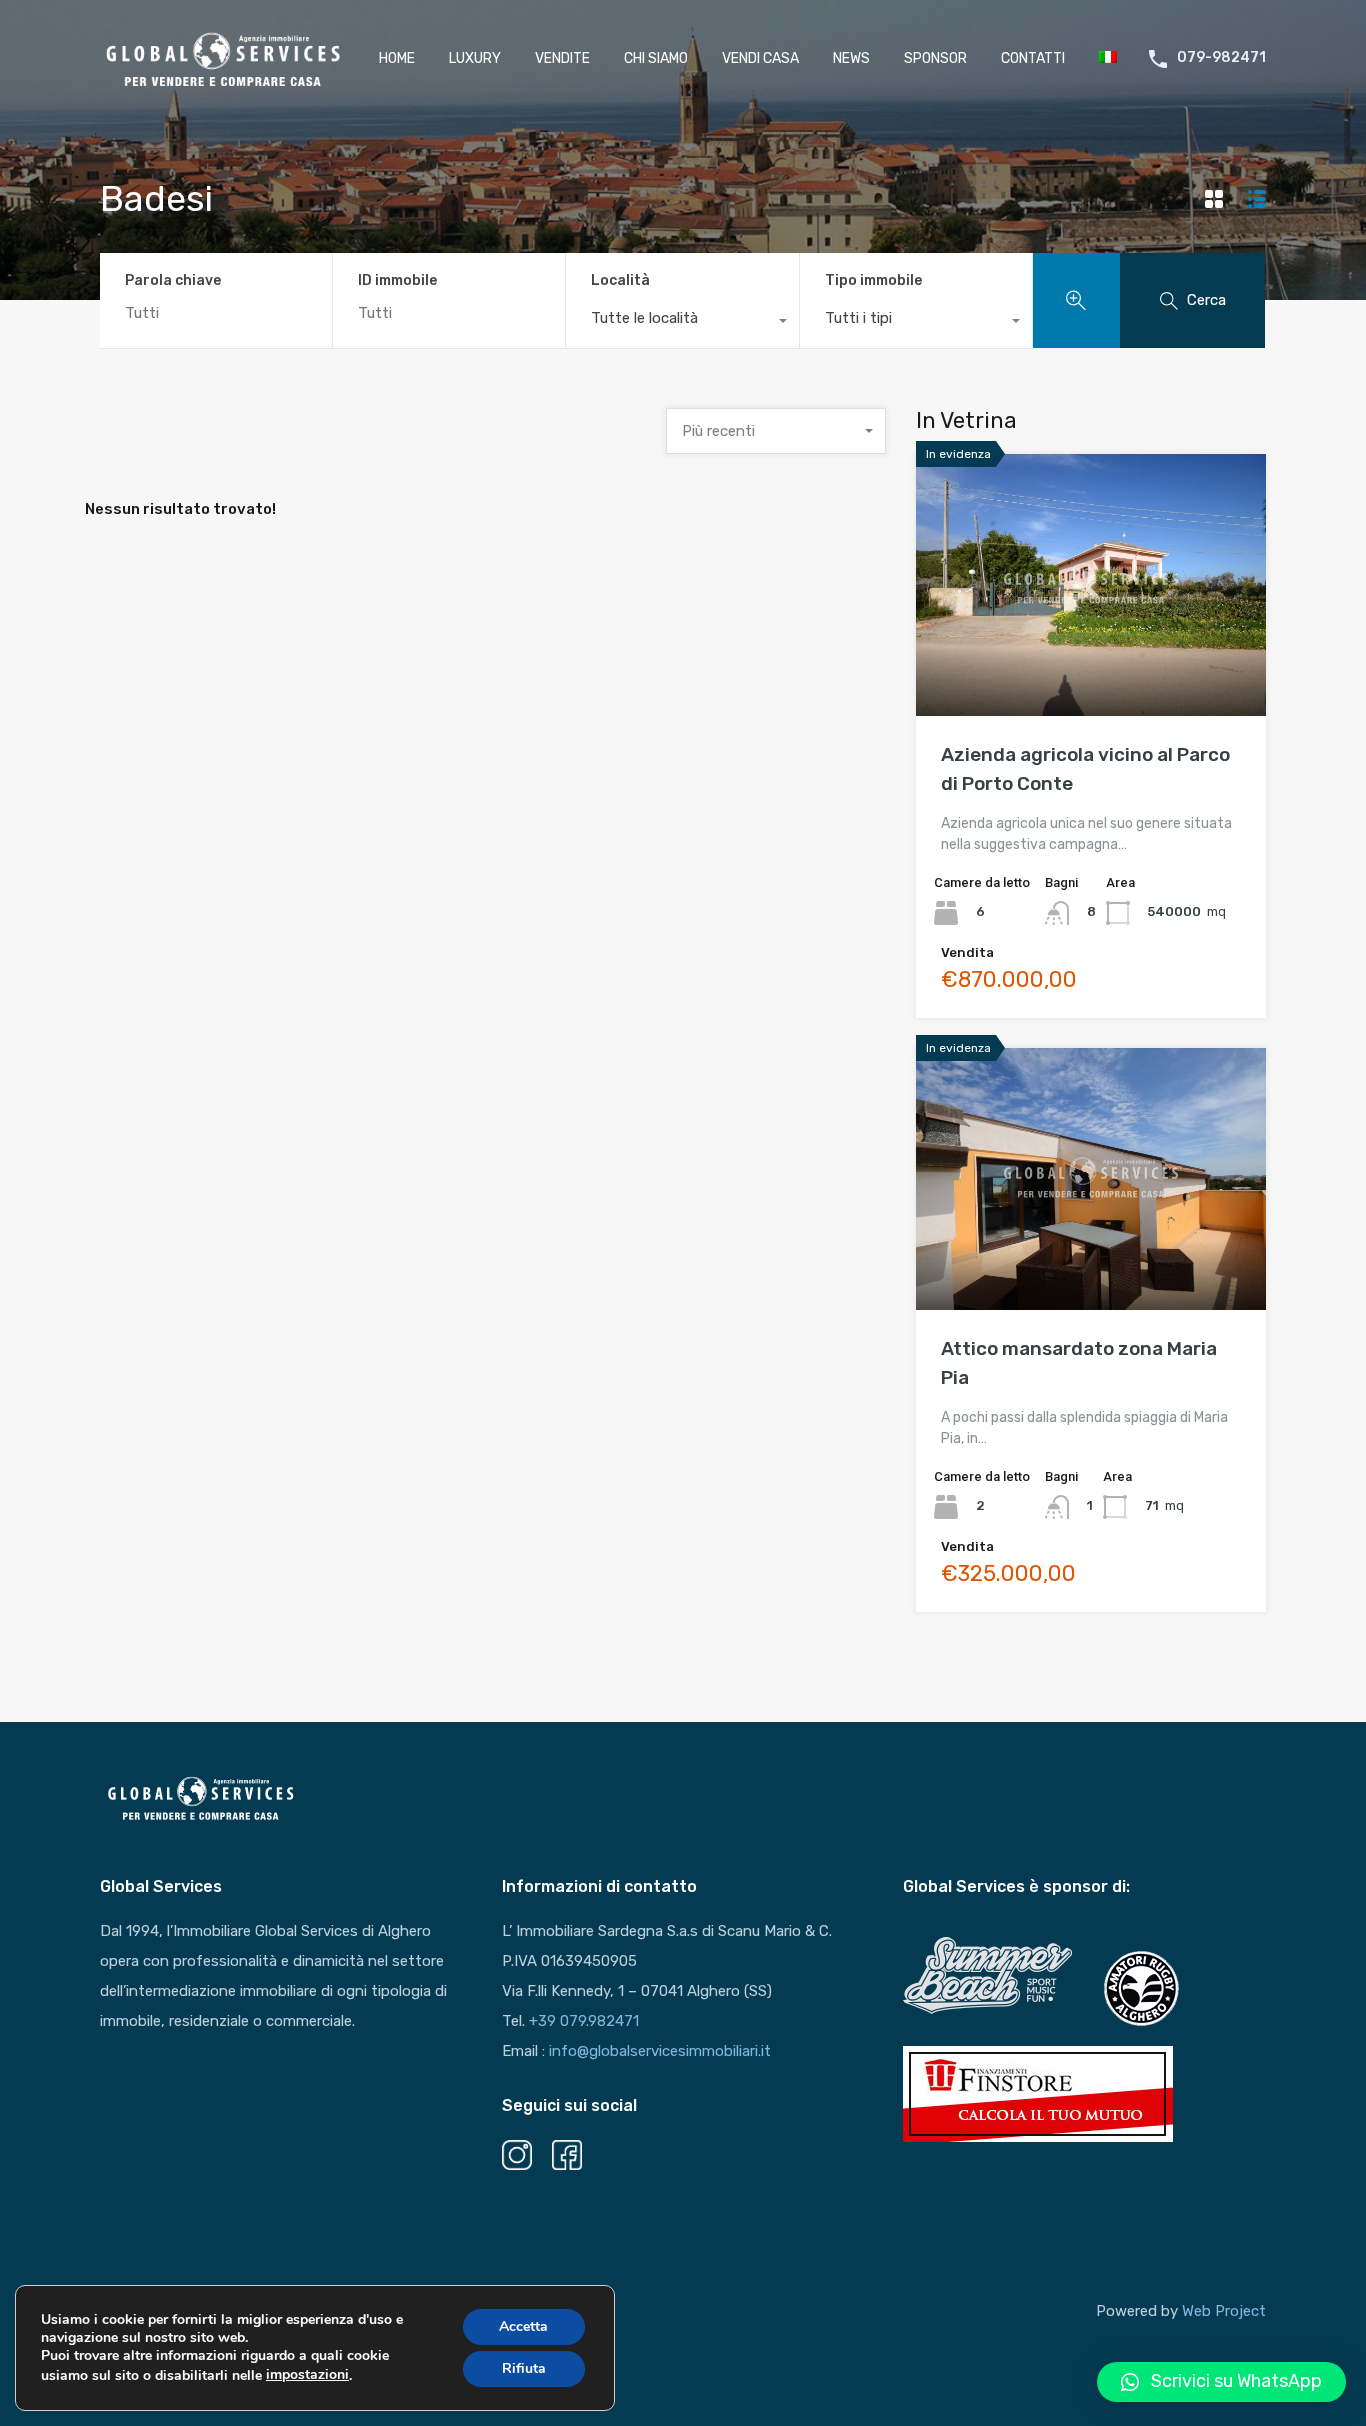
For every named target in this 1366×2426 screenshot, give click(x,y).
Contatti (1033, 58)
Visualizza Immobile (1091, 663)
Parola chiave (173, 281)
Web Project (1224, 2311)
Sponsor (935, 58)
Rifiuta (524, 2368)
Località (620, 280)
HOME (397, 58)
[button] (1221, 2382)
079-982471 (1221, 58)
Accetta (523, 2326)
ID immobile (397, 281)
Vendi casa (760, 58)
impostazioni (307, 2374)
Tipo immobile (873, 280)
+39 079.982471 (584, 2021)
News (851, 58)
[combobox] (682, 323)
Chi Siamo (656, 58)
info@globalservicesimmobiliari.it (660, 2051)
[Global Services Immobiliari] (223, 83)
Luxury (475, 58)
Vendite (562, 58)
